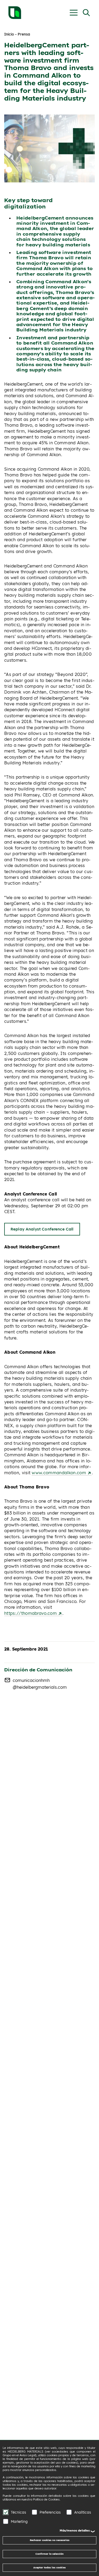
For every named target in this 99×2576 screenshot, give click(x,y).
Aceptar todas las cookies (49, 2567)
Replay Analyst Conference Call (42, 1229)
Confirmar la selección (49, 2554)
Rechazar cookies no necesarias (50, 2540)
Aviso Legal (27, 2455)
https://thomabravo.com (31, 1613)
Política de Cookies (46, 2499)
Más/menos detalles (75, 2530)
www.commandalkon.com (60, 1473)
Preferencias (50, 2512)
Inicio (9, 34)
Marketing (19, 2521)
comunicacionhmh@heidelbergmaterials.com (40, 1684)
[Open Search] (86, 13)
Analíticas (83, 2512)
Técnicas (18, 2512)
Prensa (24, 34)
